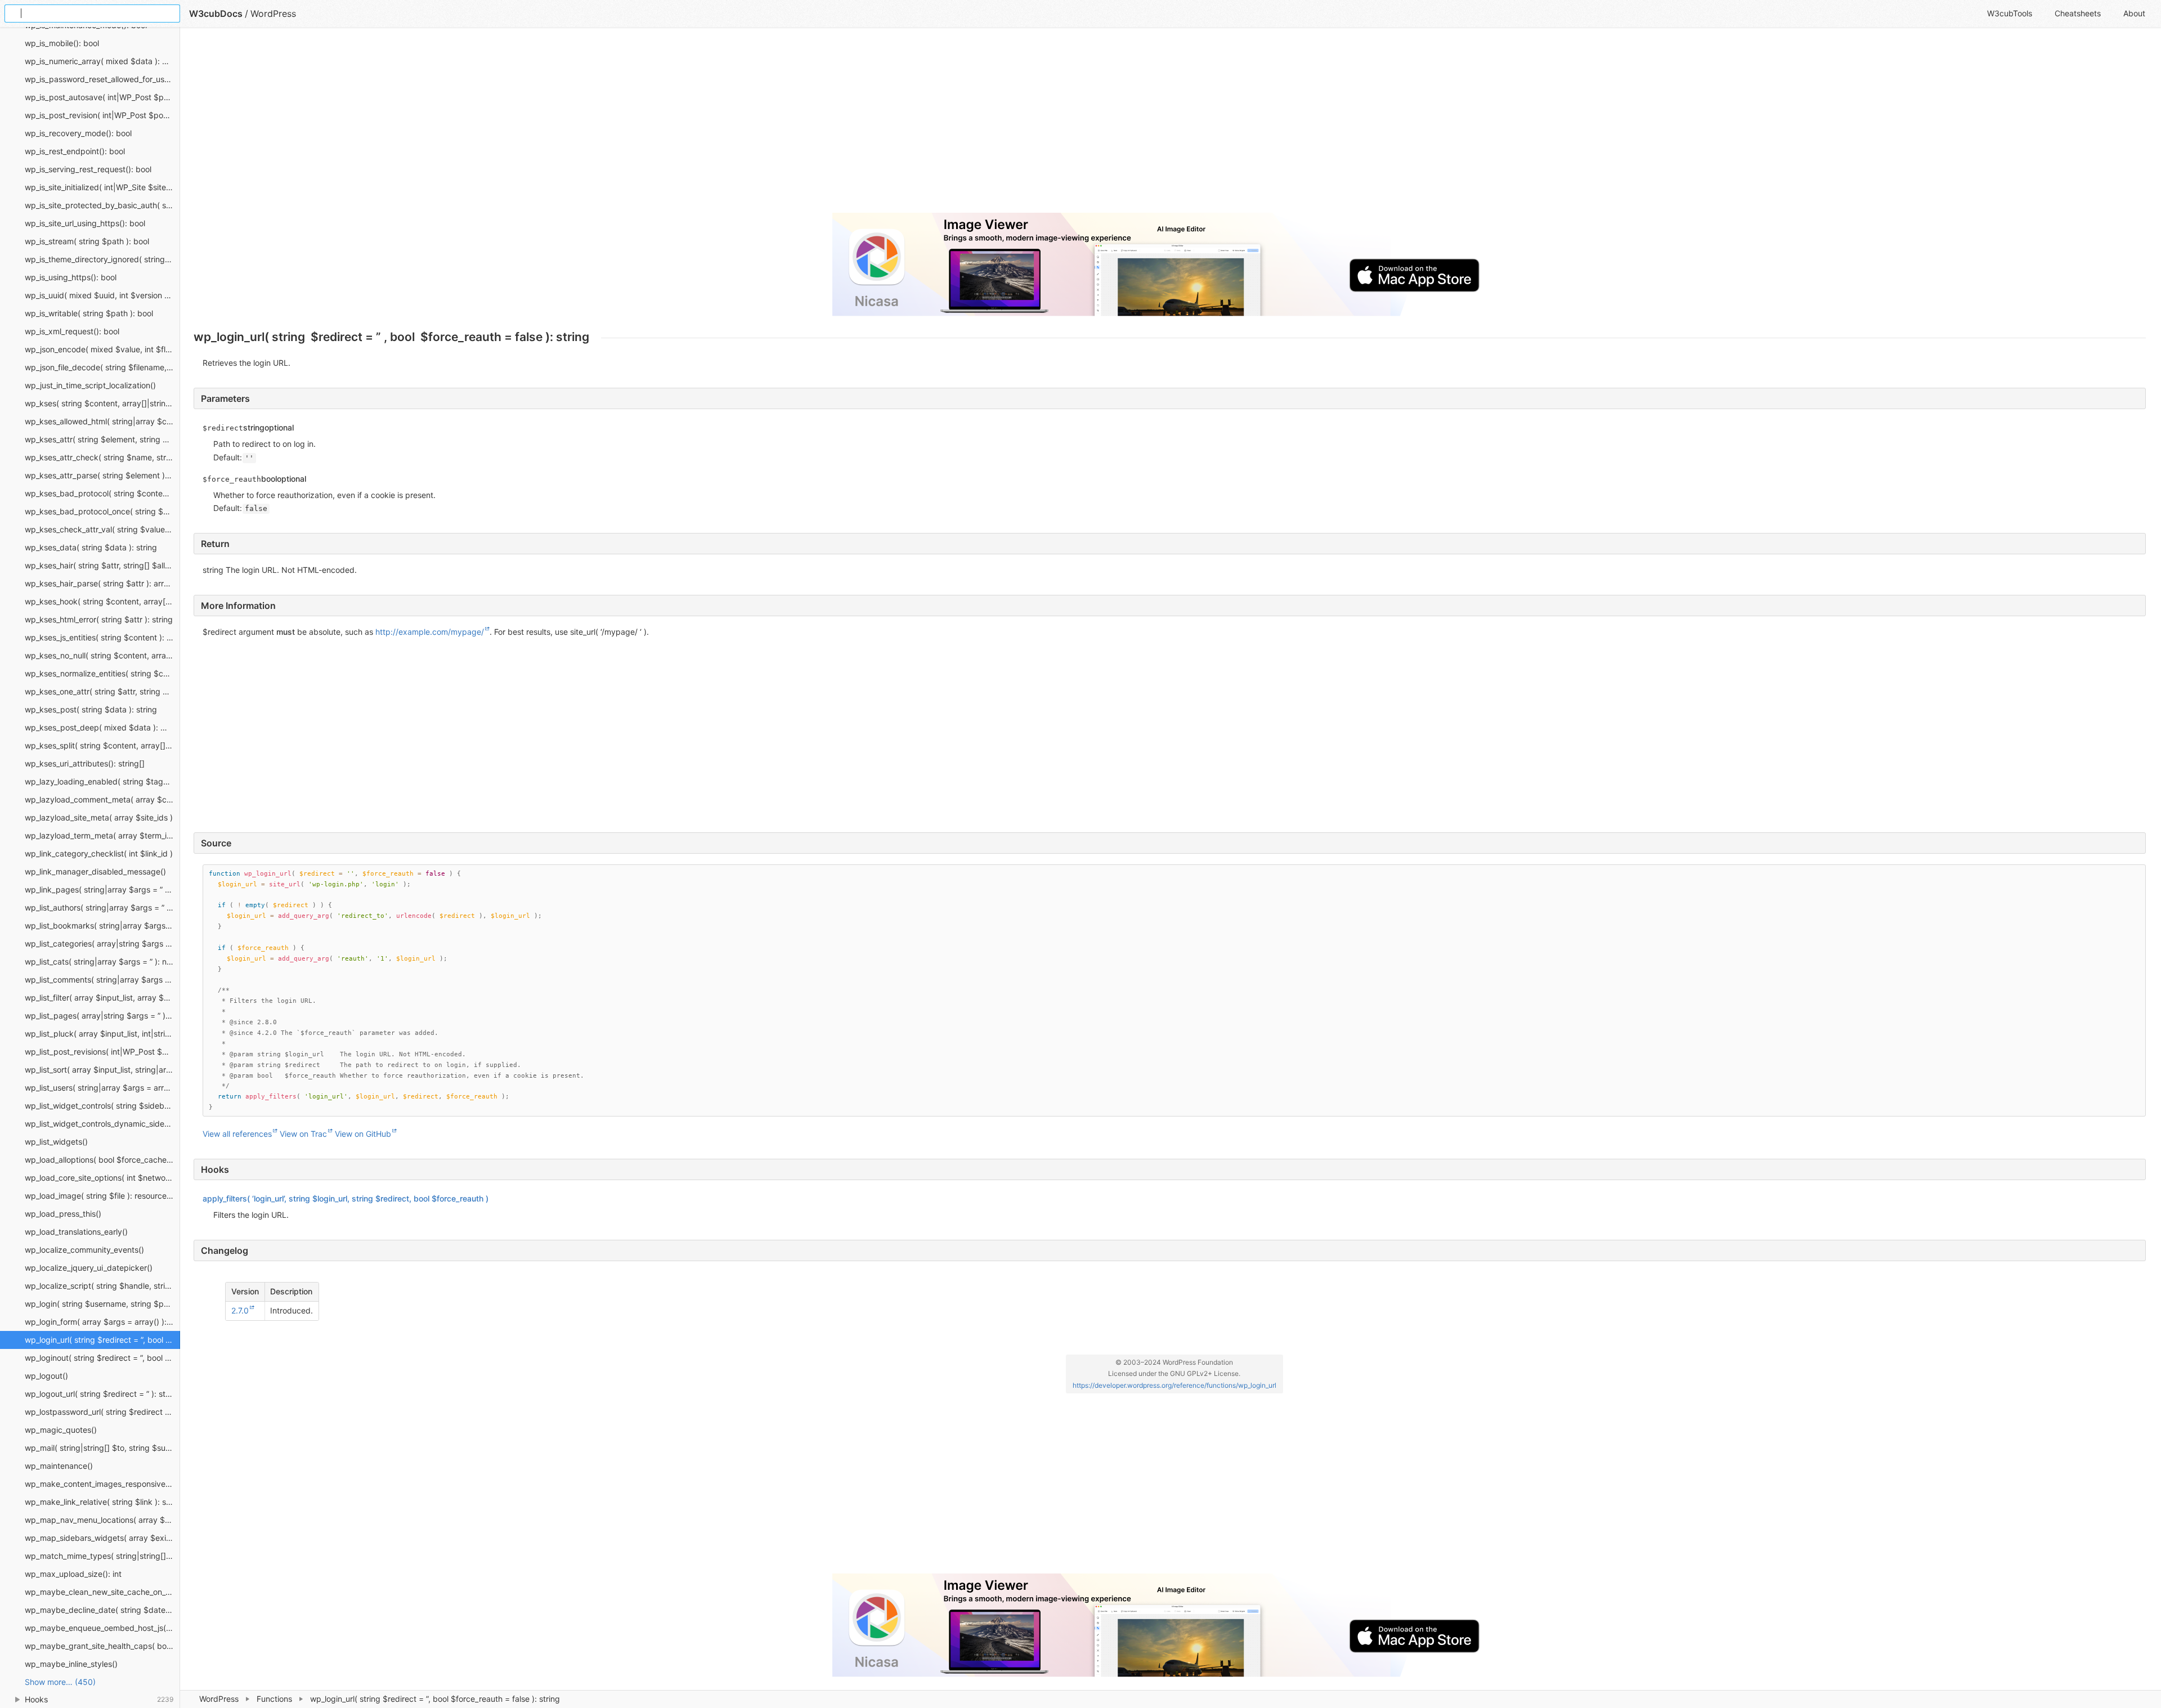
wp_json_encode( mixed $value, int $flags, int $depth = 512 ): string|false (102, 349)
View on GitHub (363, 1134)
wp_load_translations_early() (76, 1232)
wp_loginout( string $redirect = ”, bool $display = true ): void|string (102, 1358)
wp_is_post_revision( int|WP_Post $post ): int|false (102, 115)
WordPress (219, 1699)
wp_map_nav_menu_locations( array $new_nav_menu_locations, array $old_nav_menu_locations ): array (102, 1520)
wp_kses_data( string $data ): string (91, 547)
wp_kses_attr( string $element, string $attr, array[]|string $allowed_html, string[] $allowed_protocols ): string (102, 439)
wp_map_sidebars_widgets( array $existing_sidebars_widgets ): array (102, 1538)
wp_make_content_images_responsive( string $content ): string (102, 1484)
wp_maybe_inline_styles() (71, 1664)
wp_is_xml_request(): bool (72, 331)
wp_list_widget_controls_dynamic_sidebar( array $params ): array (102, 1124)
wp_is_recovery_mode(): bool (78, 133)
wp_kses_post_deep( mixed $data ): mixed (102, 727)
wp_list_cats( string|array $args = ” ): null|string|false (102, 961)
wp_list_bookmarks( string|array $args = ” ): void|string (102, 925)
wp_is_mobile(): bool (62, 43)
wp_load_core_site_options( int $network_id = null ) (102, 1178)
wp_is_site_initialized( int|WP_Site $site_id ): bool (102, 187)
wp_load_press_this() (63, 1214)
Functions (274, 1699)
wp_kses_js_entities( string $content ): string (102, 637)
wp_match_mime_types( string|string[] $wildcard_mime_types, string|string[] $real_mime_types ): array (102, 1556)
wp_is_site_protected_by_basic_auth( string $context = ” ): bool (102, 205)
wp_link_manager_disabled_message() (95, 871)
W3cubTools (2010, 13)
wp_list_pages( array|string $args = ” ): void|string (102, 1016)
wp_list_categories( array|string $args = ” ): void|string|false (102, 943)
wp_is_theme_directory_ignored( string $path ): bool (102, 259)
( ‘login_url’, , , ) (346, 1198)
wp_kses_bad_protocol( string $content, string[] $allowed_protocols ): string (102, 493)
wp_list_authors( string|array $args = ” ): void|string (102, 907)
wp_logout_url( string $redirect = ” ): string (102, 1394)
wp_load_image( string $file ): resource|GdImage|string (102, 1196)
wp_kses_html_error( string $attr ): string (99, 619)
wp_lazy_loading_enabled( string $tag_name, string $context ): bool (102, 781)
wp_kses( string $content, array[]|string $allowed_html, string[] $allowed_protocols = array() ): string (102, 403)
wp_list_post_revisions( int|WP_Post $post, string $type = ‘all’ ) (102, 1052)
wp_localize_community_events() (84, 1250)
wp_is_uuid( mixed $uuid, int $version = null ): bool (102, 295)
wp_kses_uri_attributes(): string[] (85, 763)
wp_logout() (46, 1376)
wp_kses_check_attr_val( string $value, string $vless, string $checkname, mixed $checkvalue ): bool (102, 529)
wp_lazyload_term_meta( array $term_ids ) (102, 835)
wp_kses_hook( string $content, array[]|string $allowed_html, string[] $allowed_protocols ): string (102, 601)
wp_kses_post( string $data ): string (91, 709)
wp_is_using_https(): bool (71, 277)
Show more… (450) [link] (60, 1682)
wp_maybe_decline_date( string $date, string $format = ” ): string (102, 1610)
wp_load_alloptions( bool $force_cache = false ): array (102, 1160)
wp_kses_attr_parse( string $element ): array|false (102, 475)
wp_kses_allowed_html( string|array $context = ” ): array (102, 421)
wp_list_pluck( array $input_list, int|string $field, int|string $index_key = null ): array (102, 1034)
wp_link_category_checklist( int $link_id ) (99, 853)
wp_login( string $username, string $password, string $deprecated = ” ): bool (102, 1304)
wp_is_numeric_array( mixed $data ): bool (101, 61)
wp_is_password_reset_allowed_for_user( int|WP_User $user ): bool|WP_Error (102, 79)
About (2134, 13)
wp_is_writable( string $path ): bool (89, 313)
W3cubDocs (216, 14)
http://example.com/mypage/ (430, 632)
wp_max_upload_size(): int (73, 1574)
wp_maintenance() (59, 1466)
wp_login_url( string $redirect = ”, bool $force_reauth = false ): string (102, 1340)
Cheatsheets (2078, 13)
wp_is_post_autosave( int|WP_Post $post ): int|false (102, 97)
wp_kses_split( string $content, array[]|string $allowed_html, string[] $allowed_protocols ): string (102, 745)
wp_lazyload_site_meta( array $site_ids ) (99, 817)
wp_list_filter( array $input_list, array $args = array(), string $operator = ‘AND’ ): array (102, 998)
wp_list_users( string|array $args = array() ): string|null (102, 1088)
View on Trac (303, 1134)
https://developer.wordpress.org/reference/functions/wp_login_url (1174, 1385)
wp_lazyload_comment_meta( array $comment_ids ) (102, 799)
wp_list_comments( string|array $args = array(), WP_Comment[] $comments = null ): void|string (102, 979)
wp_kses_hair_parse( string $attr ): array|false (102, 583)
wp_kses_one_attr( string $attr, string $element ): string (102, 691)
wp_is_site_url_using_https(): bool (85, 223)
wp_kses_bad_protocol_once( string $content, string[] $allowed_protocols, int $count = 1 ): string (102, 511)
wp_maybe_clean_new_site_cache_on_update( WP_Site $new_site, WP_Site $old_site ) (102, 1592)
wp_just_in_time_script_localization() (90, 385)
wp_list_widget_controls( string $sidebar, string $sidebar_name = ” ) (102, 1106)
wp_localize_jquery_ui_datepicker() (89, 1268)
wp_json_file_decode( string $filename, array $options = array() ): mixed (102, 367)
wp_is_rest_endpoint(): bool (75, 151)
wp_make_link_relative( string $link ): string (102, 1502)
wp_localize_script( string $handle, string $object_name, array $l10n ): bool (102, 1286)
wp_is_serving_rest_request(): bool (88, 169)
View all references (237, 1134)
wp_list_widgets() (56, 1142)
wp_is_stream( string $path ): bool (87, 241)
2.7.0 (240, 1310)
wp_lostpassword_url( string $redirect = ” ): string (102, 1412)
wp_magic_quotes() (61, 1430)
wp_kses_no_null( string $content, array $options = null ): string (102, 655)
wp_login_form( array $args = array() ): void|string (102, 1322)
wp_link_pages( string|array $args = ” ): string (102, 889)
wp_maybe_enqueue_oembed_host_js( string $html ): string (102, 1628)
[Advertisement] (531, 125)
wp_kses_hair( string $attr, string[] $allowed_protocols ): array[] (102, 565)
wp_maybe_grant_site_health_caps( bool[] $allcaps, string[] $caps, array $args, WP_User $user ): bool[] (102, 1646)
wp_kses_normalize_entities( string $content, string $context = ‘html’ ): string (102, 673)
